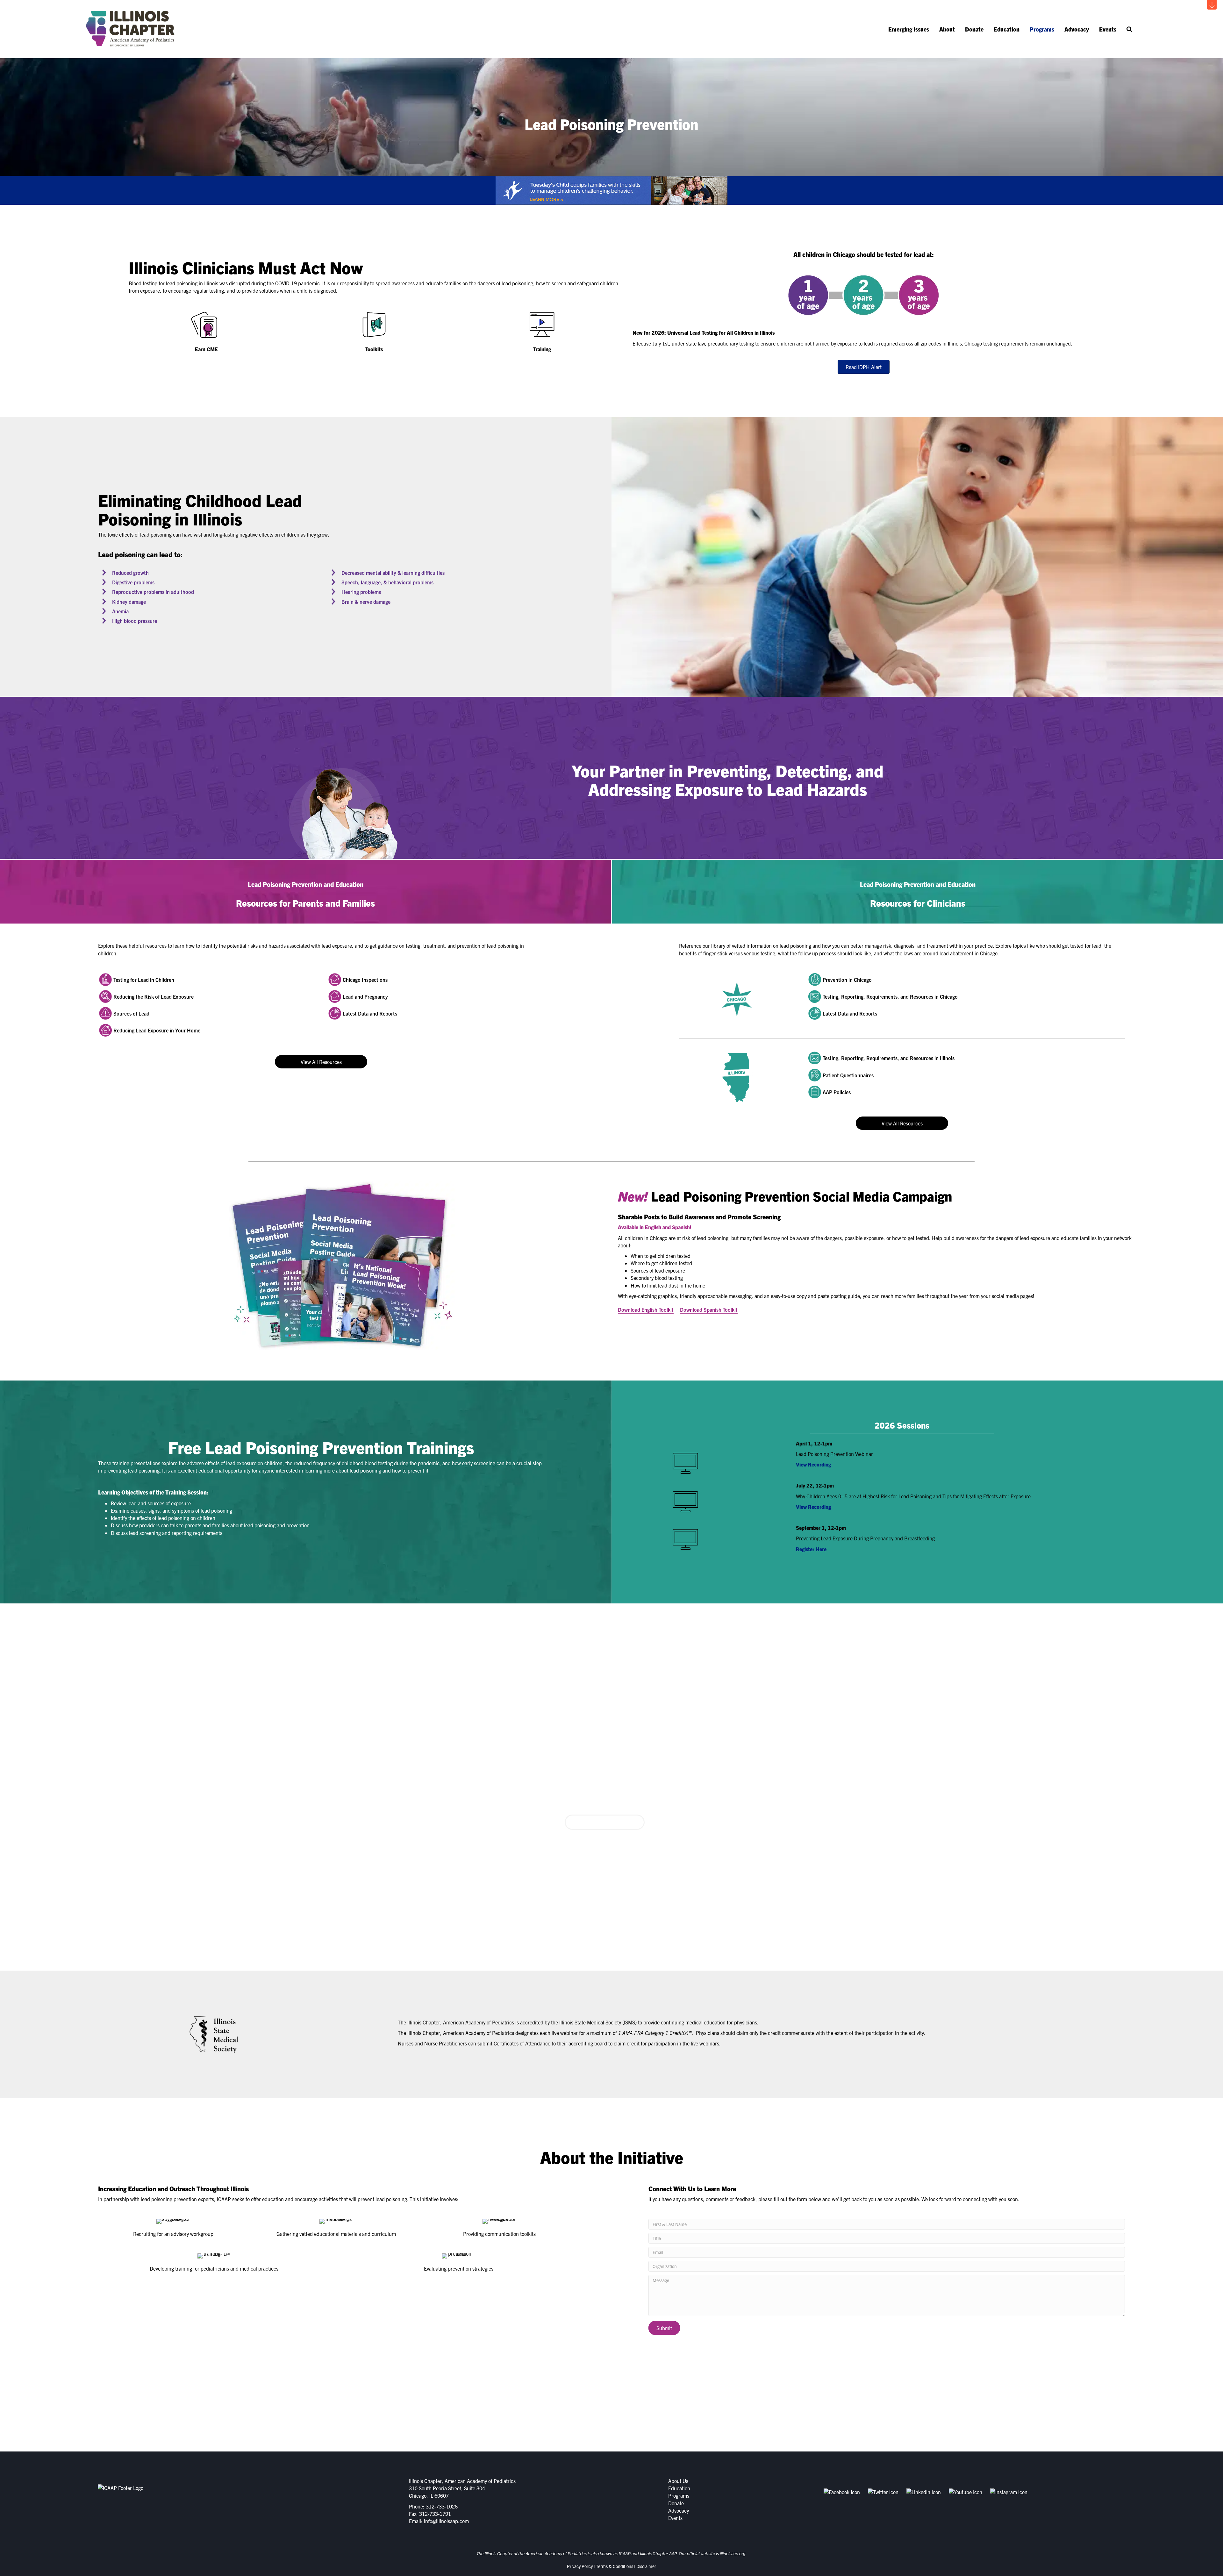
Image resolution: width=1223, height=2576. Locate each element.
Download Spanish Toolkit (709, 1309)
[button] (1212, 5)
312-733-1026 (442, 2506)
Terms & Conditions (615, 2566)
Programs (1042, 29)
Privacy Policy (580, 2566)
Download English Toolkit (646, 1309)
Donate (974, 29)
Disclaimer (646, 2566)
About (947, 29)
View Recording (813, 1464)
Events (1108, 29)
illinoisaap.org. (733, 2553)
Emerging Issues (909, 29)
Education (1007, 29)
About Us (678, 2481)
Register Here (811, 1549)
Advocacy (1077, 29)
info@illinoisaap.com (446, 2521)
